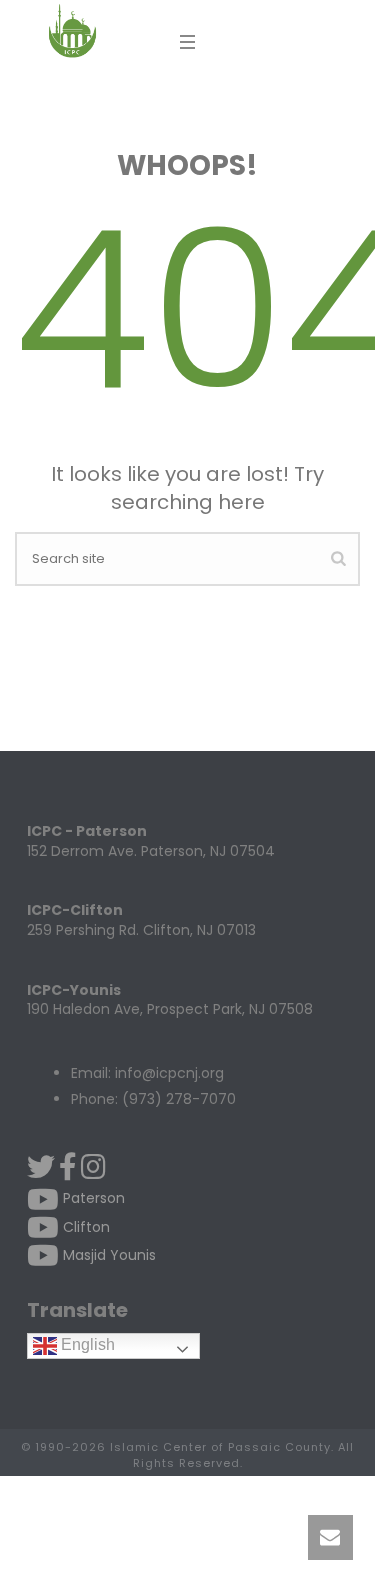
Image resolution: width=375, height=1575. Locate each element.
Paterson (92, 1198)
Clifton (84, 1227)
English (86, 1344)
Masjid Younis (107, 1255)
